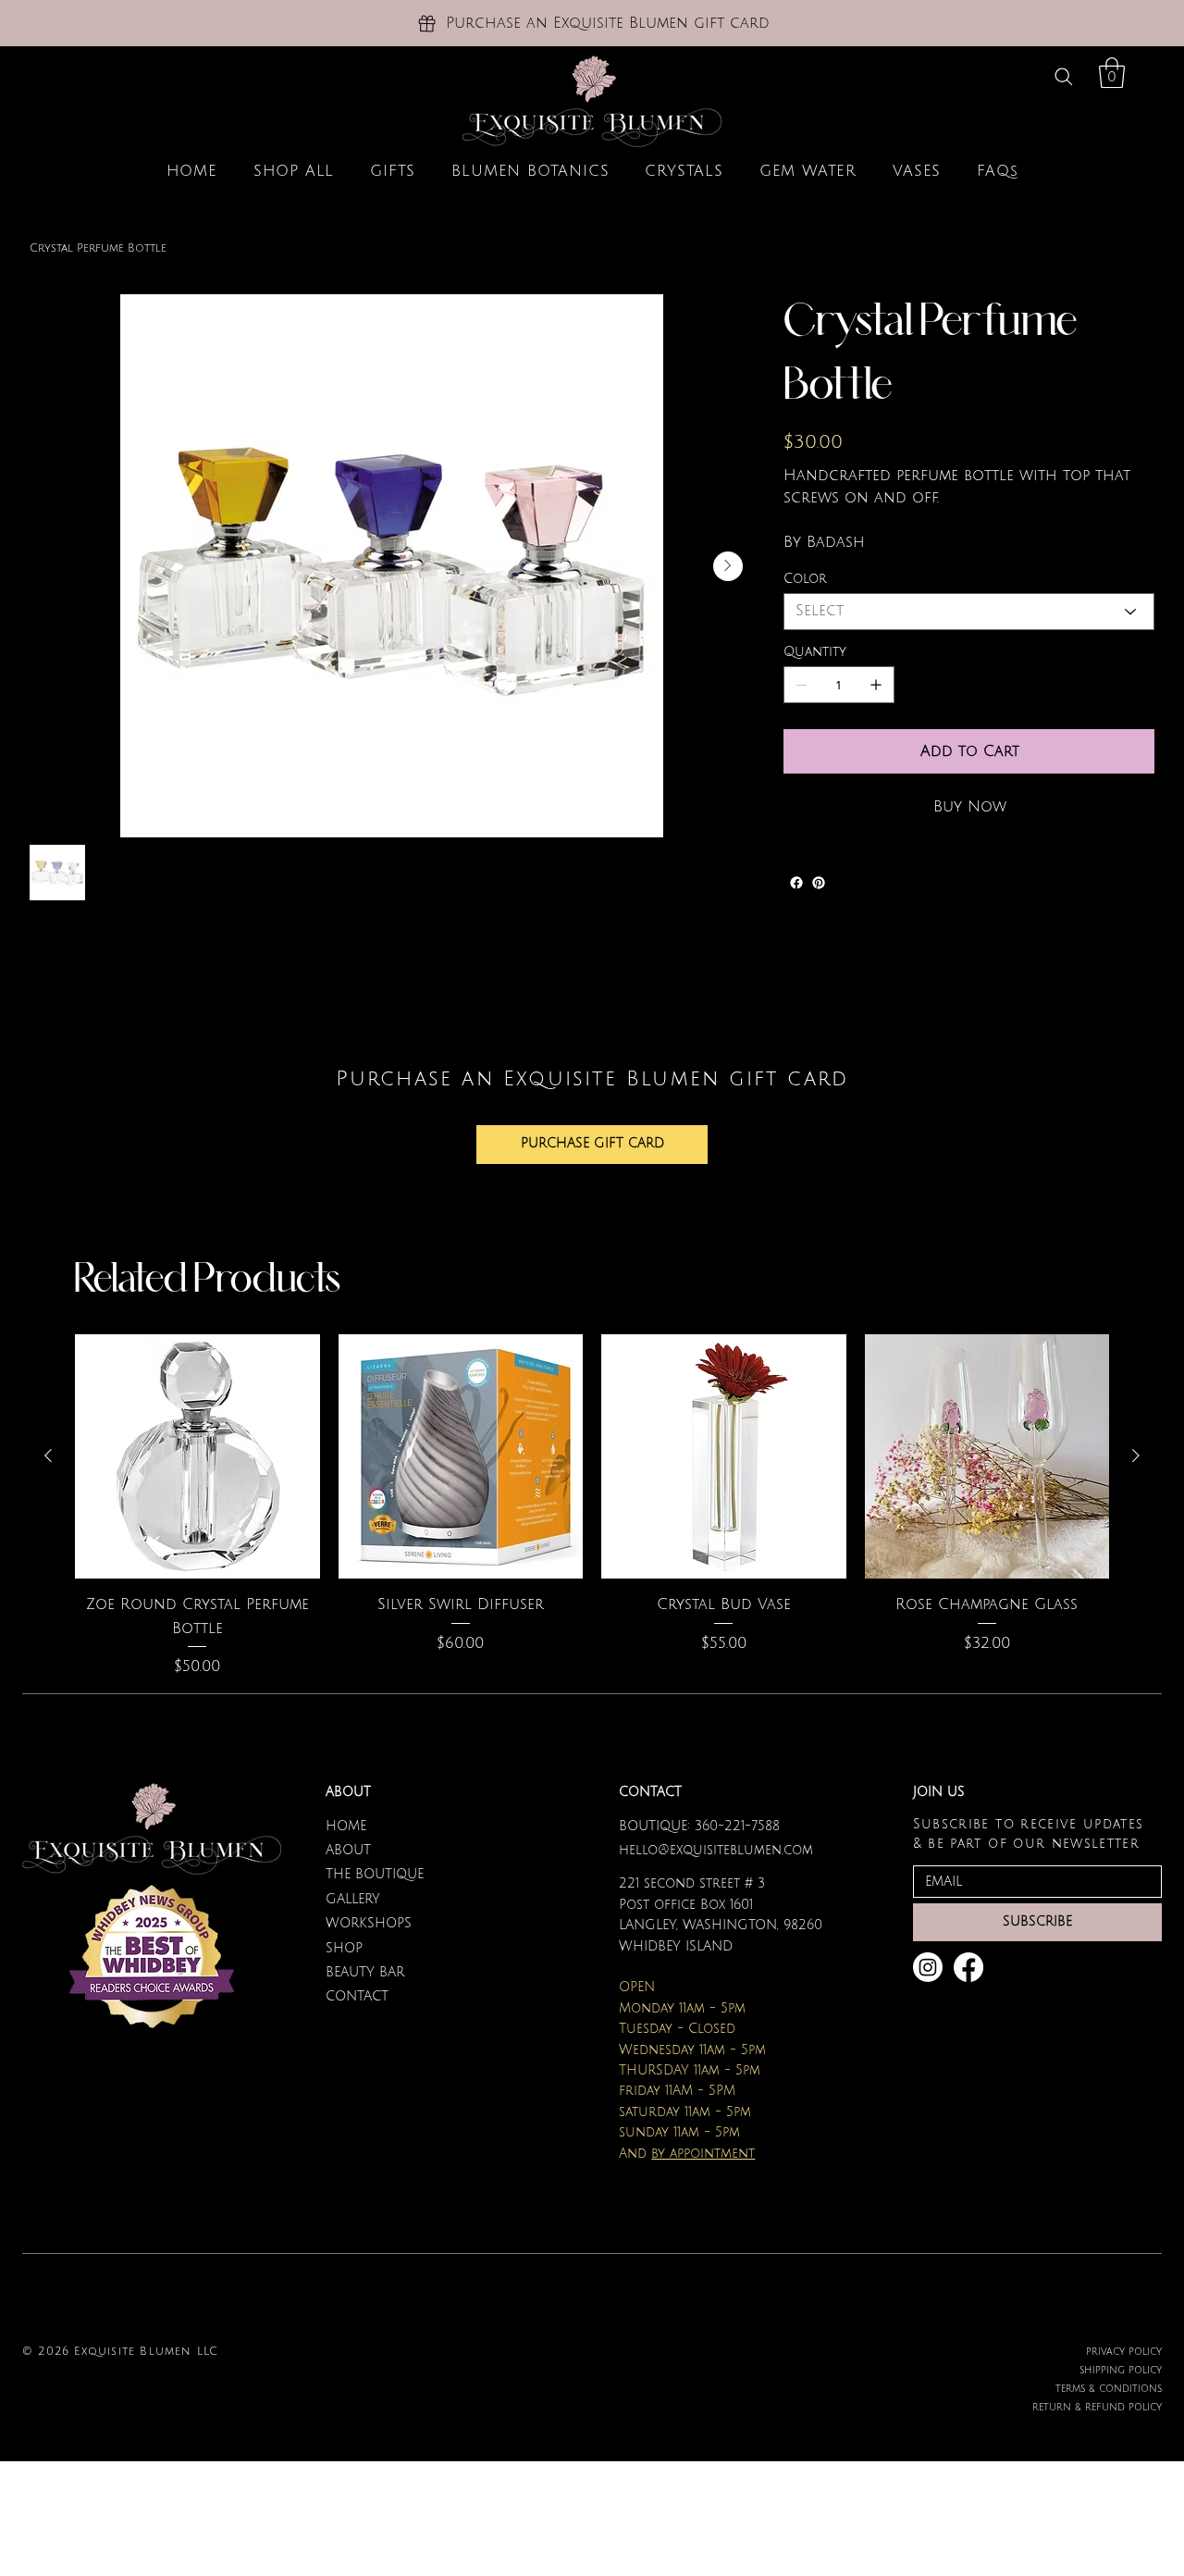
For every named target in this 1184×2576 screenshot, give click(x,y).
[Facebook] (796, 883)
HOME (346, 1826)
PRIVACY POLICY (1124, 2352)
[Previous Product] (48, 1455)
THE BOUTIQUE (375, 1874)
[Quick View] (197, 1457)
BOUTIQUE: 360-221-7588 (699, 1826)
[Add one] (876, 685)
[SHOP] (551, 1949)
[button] (1112, 73)
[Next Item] (728, 566)
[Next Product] (1136, 1455)
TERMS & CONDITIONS (1109, 2389)
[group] (592, 1506)
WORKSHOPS (369, 1923)
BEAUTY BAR (365, 1972)
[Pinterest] (819, 883)
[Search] (1064, 76)
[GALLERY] (551, 1900)
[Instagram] (928, 1967)
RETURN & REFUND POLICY (1097, 2407)
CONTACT (357, 1996)
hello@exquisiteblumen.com (716, 1850)
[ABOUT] (551, 1851)
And (687, 2154)
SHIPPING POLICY (1121, 2370)
